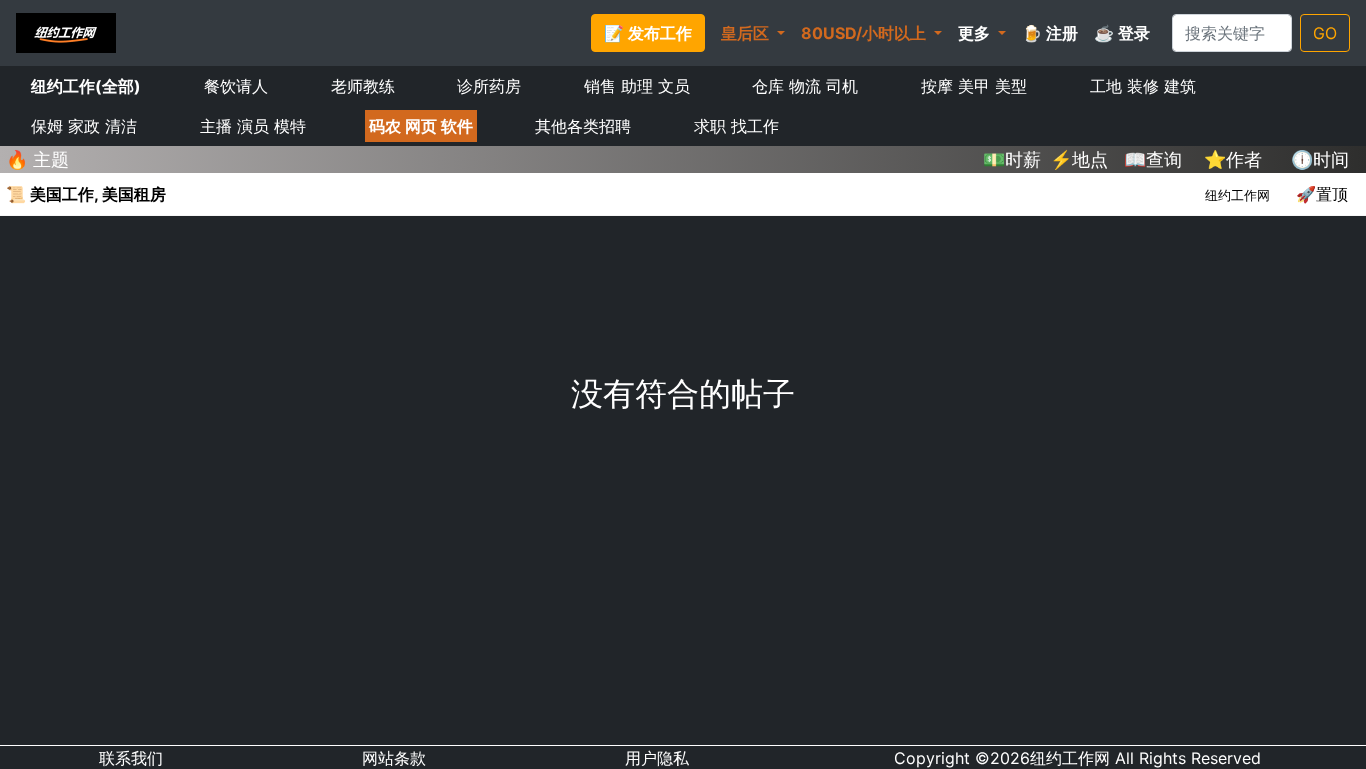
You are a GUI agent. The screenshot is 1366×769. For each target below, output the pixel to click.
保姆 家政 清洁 (84, 126)
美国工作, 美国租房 (86, 194)
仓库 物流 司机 (805, 86)
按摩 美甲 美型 (974, 86)
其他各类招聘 (583, 126)
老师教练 (363, 86)
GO (1325, 33)
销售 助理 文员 (637, 86)
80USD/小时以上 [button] (865, 33)
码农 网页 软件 (421, 126)
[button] (982, 33)
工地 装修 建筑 (1143, 86)
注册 (1050, 33)
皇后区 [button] (747, 33)
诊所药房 (489, 86)
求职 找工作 (736, 126)
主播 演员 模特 (253, 126)
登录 (1122, 33)
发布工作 (648, 33)
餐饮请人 (236, 86)
